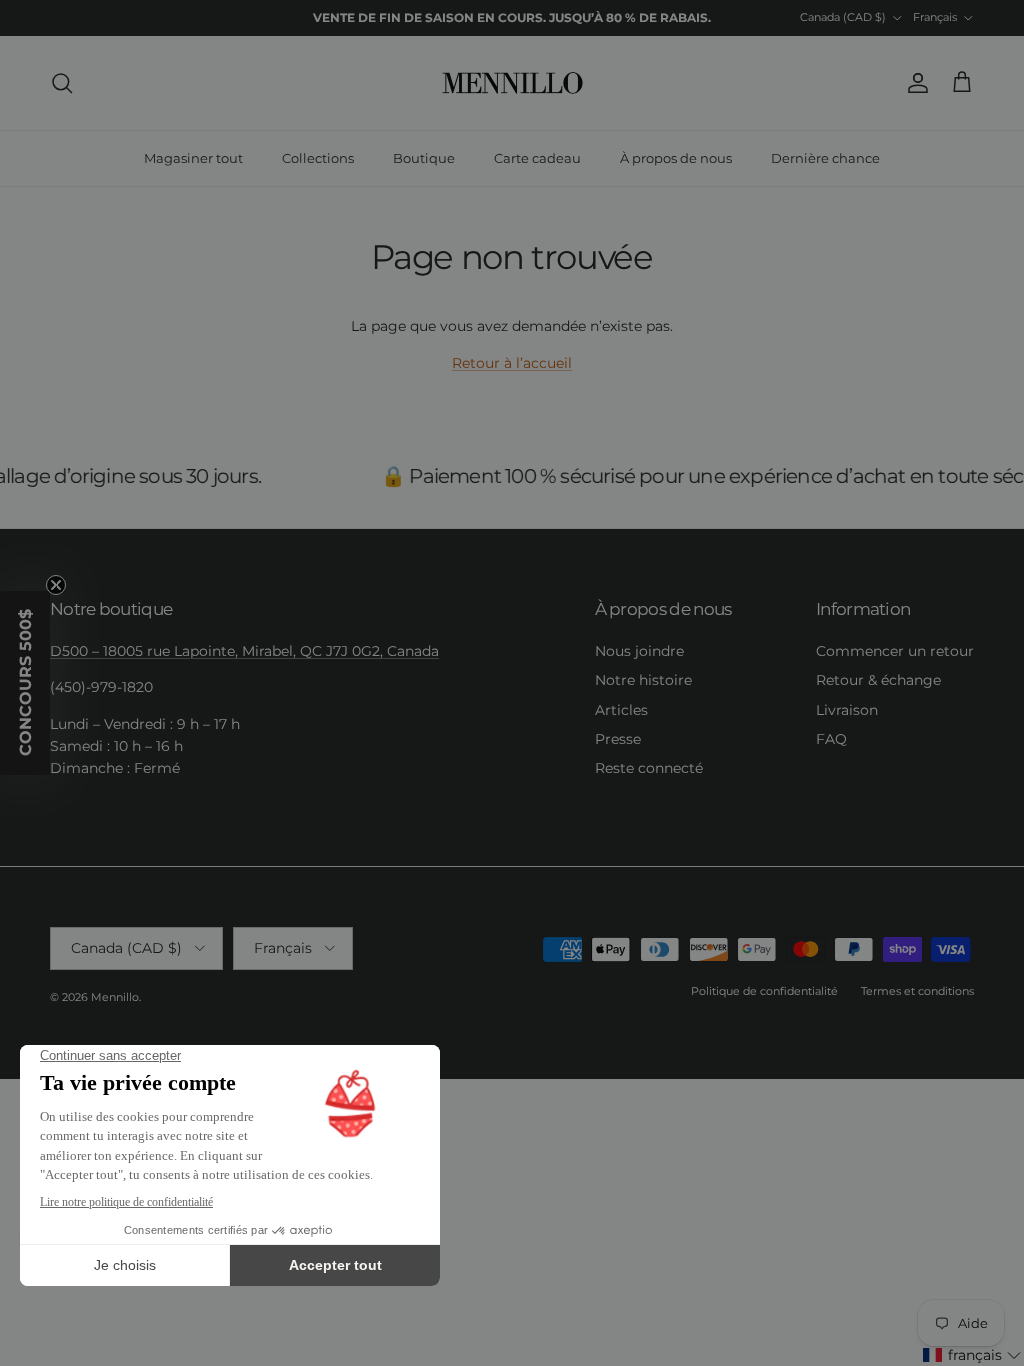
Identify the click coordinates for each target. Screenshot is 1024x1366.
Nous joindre (639, 651)
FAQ (831, 739)
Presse (618, 739)
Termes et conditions (917, 991)
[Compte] (914, 83)
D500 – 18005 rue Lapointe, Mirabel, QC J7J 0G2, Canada (244, 651)
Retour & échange (878, 680)
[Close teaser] (56, 585)
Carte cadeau (537, 158)
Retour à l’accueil (512, 363)
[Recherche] (62, 83)
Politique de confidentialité (764, 991)
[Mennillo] (512, 83)
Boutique (424, 158)
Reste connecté (649, 768)
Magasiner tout (193, 158)
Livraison (847, 710)
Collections (318, 158)
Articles (621, 710)
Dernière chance (825, 158)
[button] (972, 1355)
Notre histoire (643, 680)
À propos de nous (676, 158)
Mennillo (115, 997)
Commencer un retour (895, 651)
